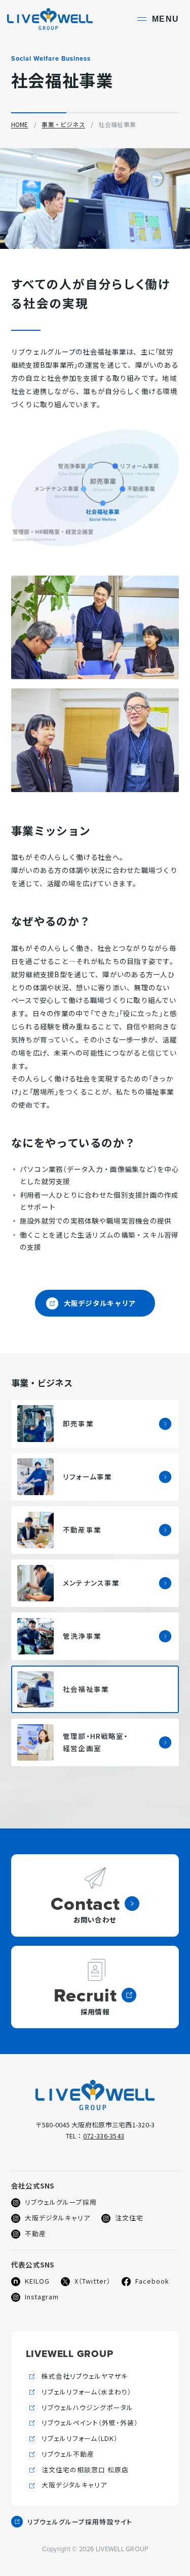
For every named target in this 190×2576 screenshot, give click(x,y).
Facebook (145, 2281)
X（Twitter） (86, 2281)
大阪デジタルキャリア (91, 1307)
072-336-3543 (104, 2136)
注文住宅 (122, 2218)
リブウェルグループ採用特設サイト (80, 2523)
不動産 (29, 2234)
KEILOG (30, 2281)
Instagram (35, 2297)
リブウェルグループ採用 (54, 2202)
